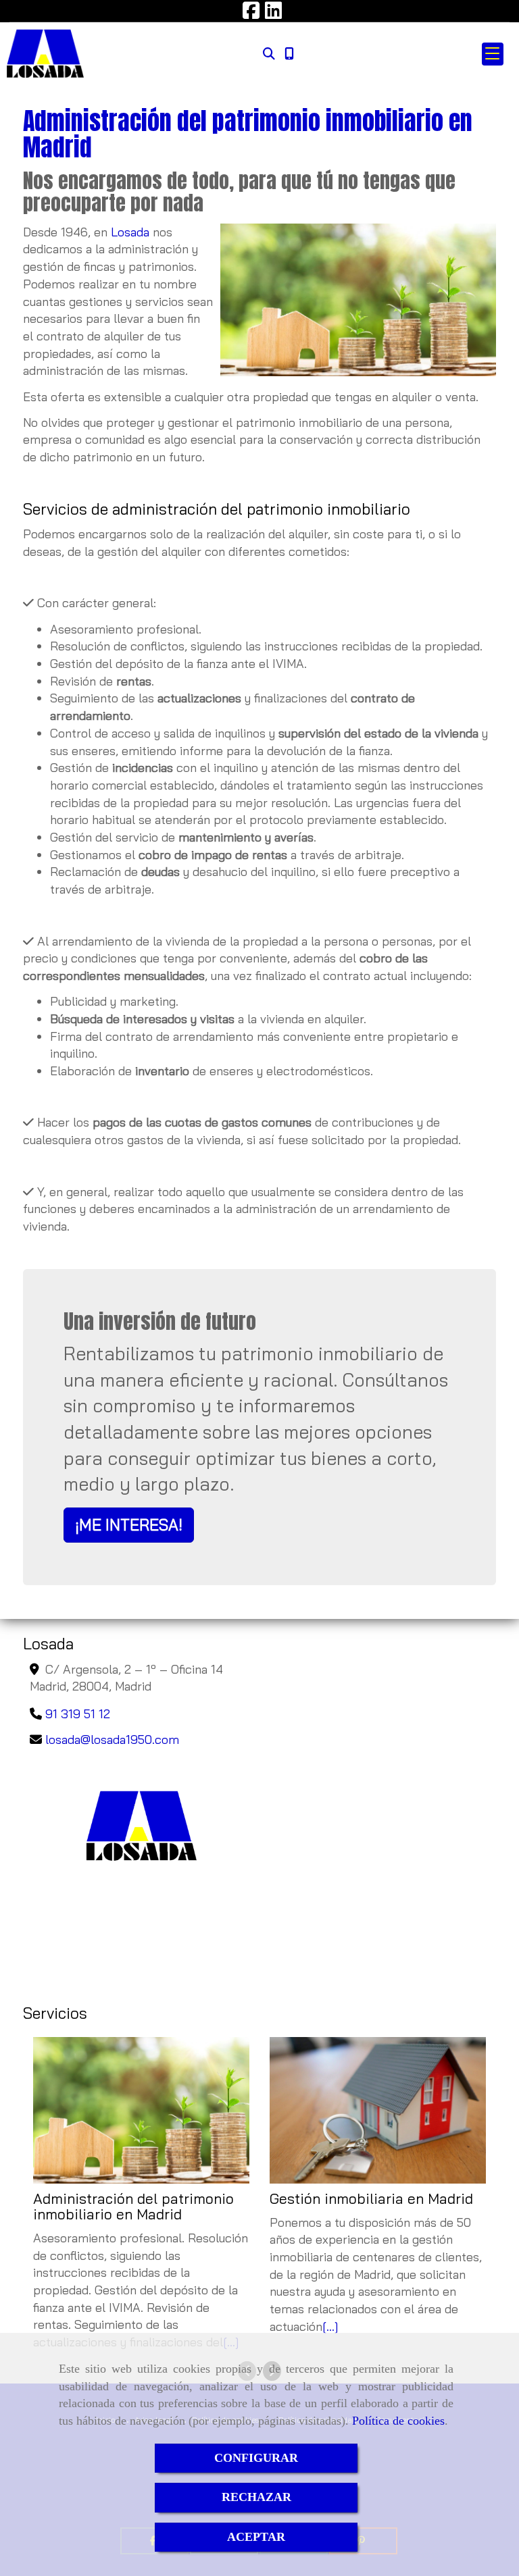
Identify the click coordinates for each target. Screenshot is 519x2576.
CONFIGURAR (256, 2458)
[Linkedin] (273, 14)
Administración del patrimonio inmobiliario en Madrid (133, 2207)
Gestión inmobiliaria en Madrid (371, 2199)
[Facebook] (251, 14)
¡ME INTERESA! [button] (129, 1525)
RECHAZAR (256, 2497)
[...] (330, 2326)
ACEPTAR (256, 2537)
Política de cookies (398, 2421)
